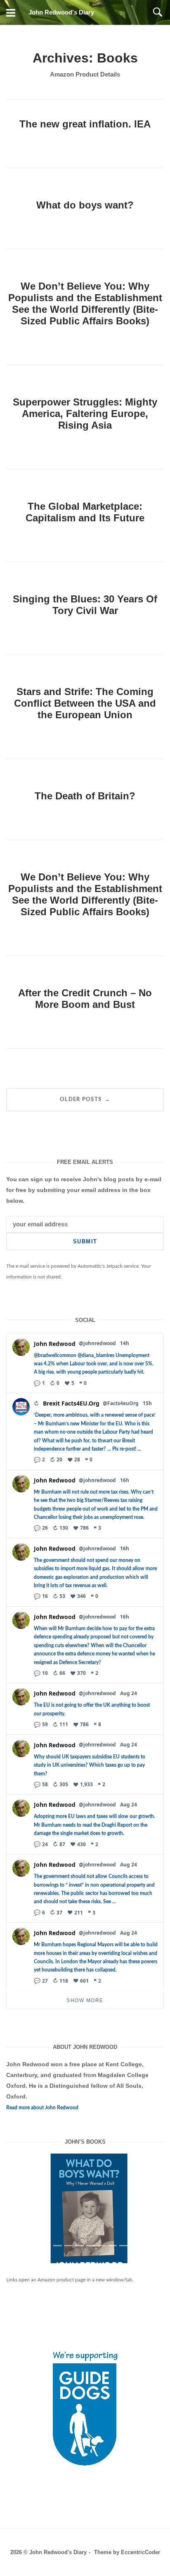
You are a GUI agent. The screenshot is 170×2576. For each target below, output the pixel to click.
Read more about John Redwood (42, 2108)
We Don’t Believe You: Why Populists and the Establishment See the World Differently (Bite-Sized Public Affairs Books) (85, 303)
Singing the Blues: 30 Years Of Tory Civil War (85, 605)
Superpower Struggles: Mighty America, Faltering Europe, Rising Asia (85, 414)
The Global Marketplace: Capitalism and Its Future (85, 512)
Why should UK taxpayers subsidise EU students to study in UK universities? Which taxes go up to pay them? (90, 1765)
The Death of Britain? (85, 796)
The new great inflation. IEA (85, 124)
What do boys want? (85, 205)
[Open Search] (158, 12)
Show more (85, 2000)
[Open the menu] (11, 12)
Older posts (85, 1099)
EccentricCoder (140, 2565)
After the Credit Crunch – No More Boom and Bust (85, 999)
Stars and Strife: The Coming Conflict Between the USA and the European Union (85, 703)
